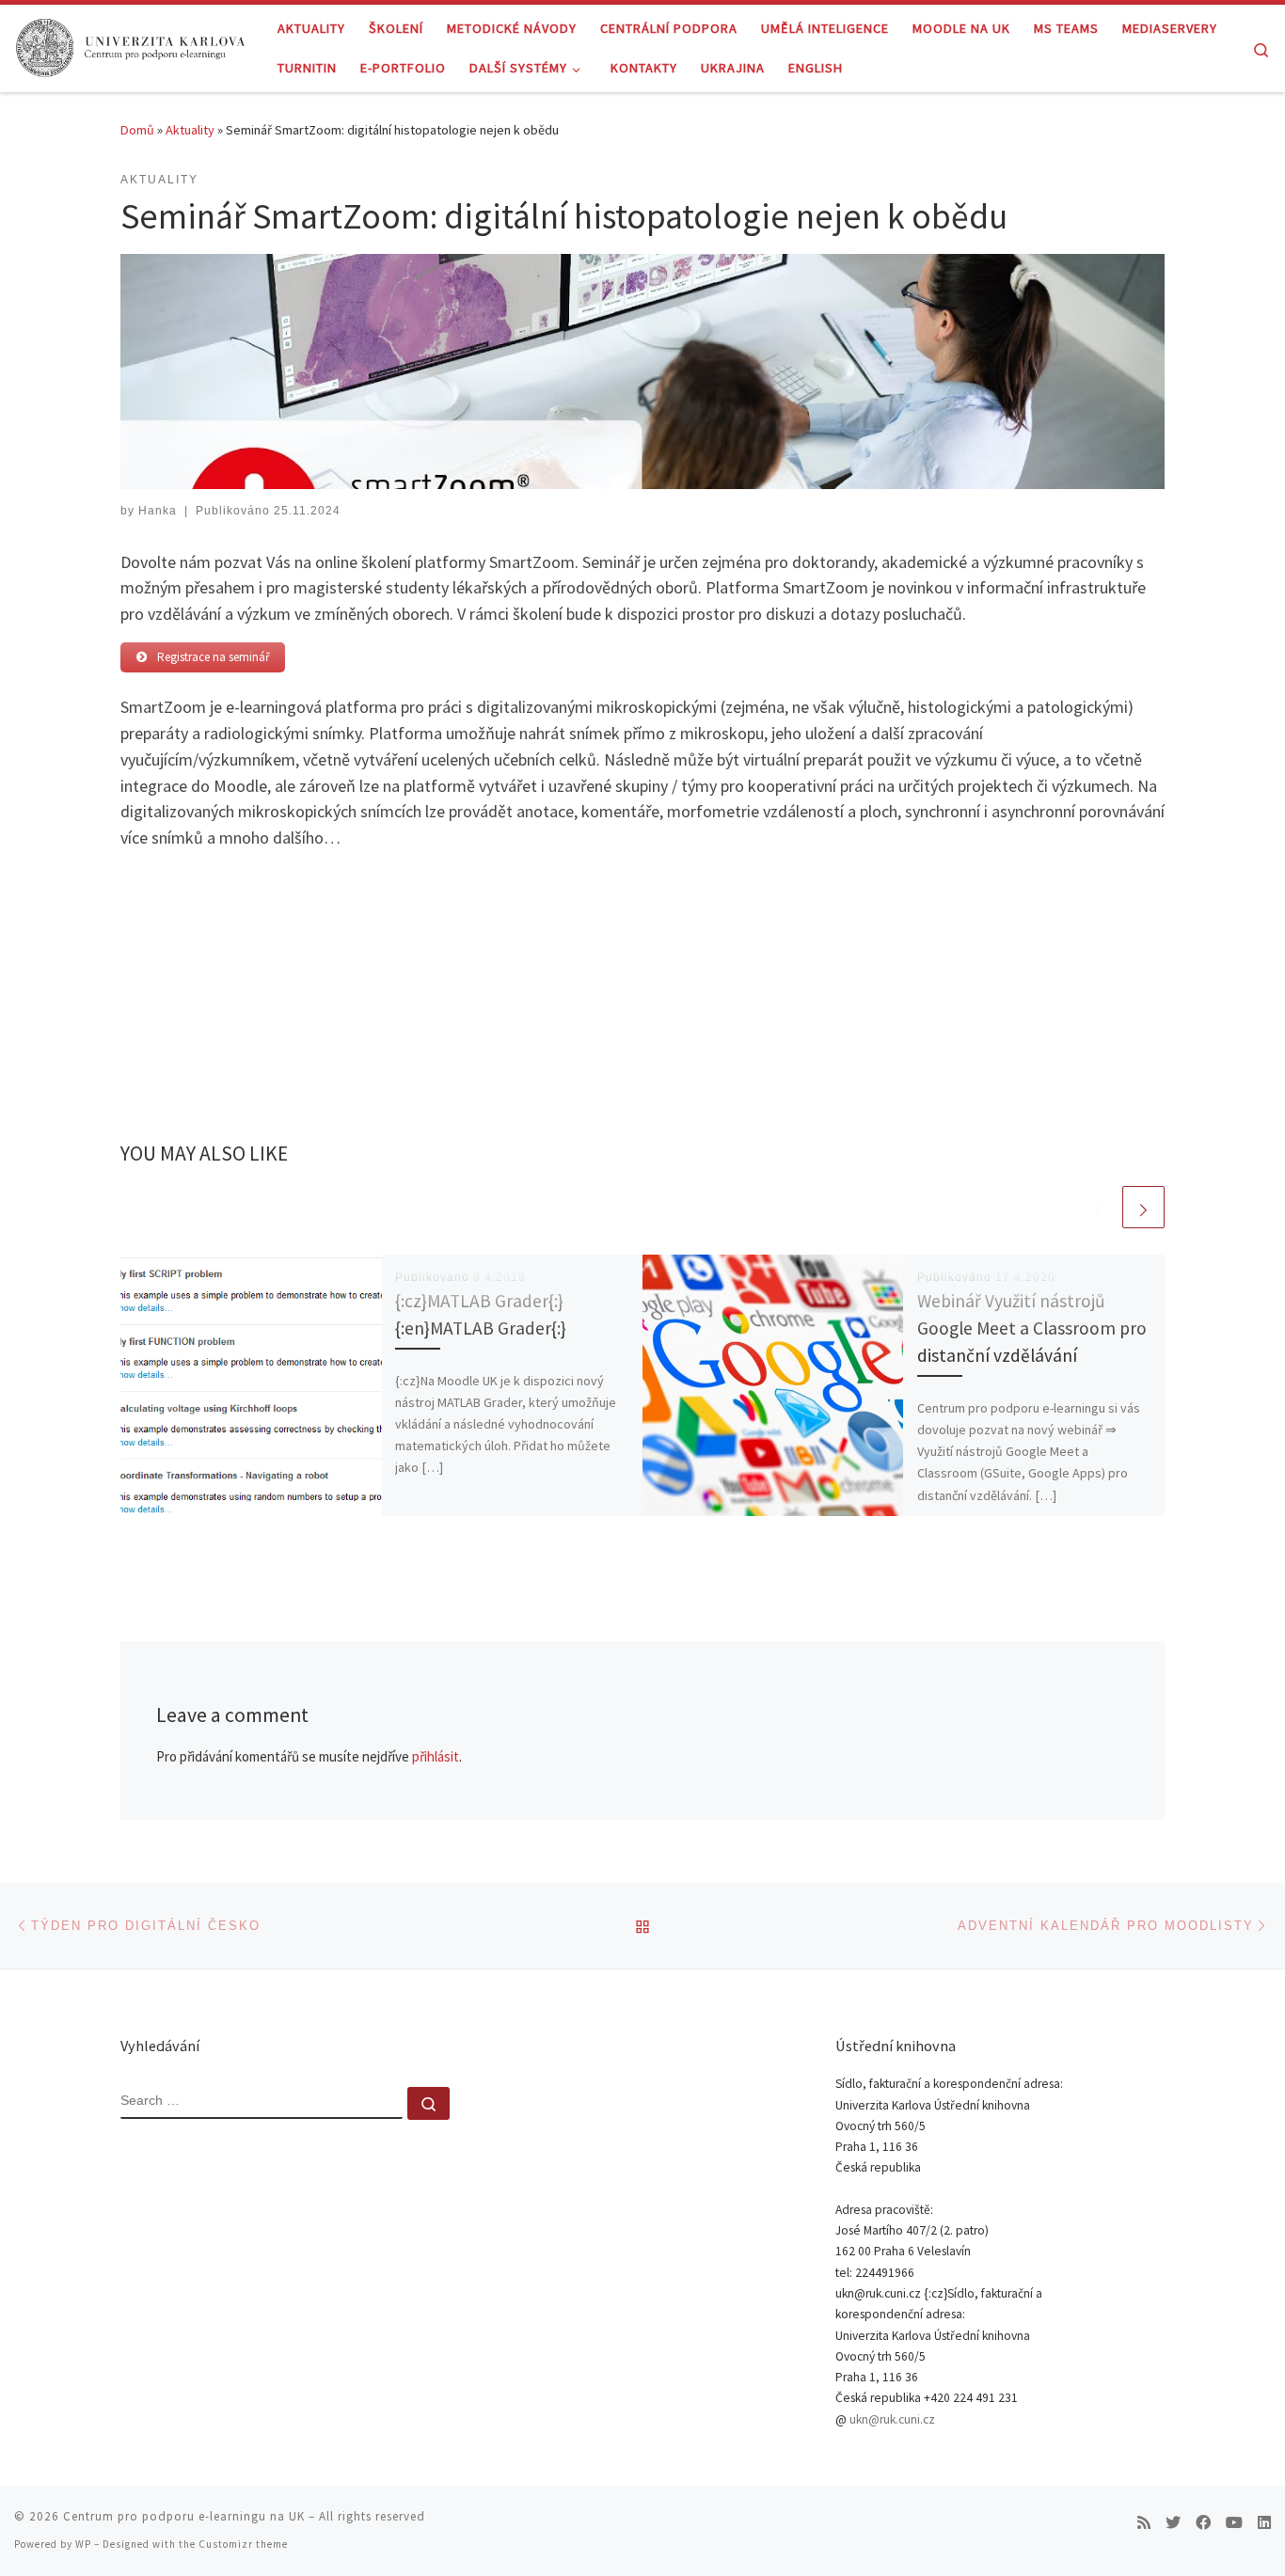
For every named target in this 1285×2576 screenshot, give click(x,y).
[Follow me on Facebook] (1203, 2523)
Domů (137, 130)
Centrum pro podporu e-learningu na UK (184, 2516)
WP (83, 2544)
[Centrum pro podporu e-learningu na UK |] (132, 45)
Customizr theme (243, 2544)
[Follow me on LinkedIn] (1264, 2523)
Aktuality (190, 130)
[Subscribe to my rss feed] (1144, 2523)
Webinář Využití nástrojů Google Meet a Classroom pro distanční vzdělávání (1032, 1328)
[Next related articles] (1143, 1207)
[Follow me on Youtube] (1234, 2523)
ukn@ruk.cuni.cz (892, 2419)
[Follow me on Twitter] (1173, 2523)
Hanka (158, 511)
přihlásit (436, 1756)
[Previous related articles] (1098, 1207)
